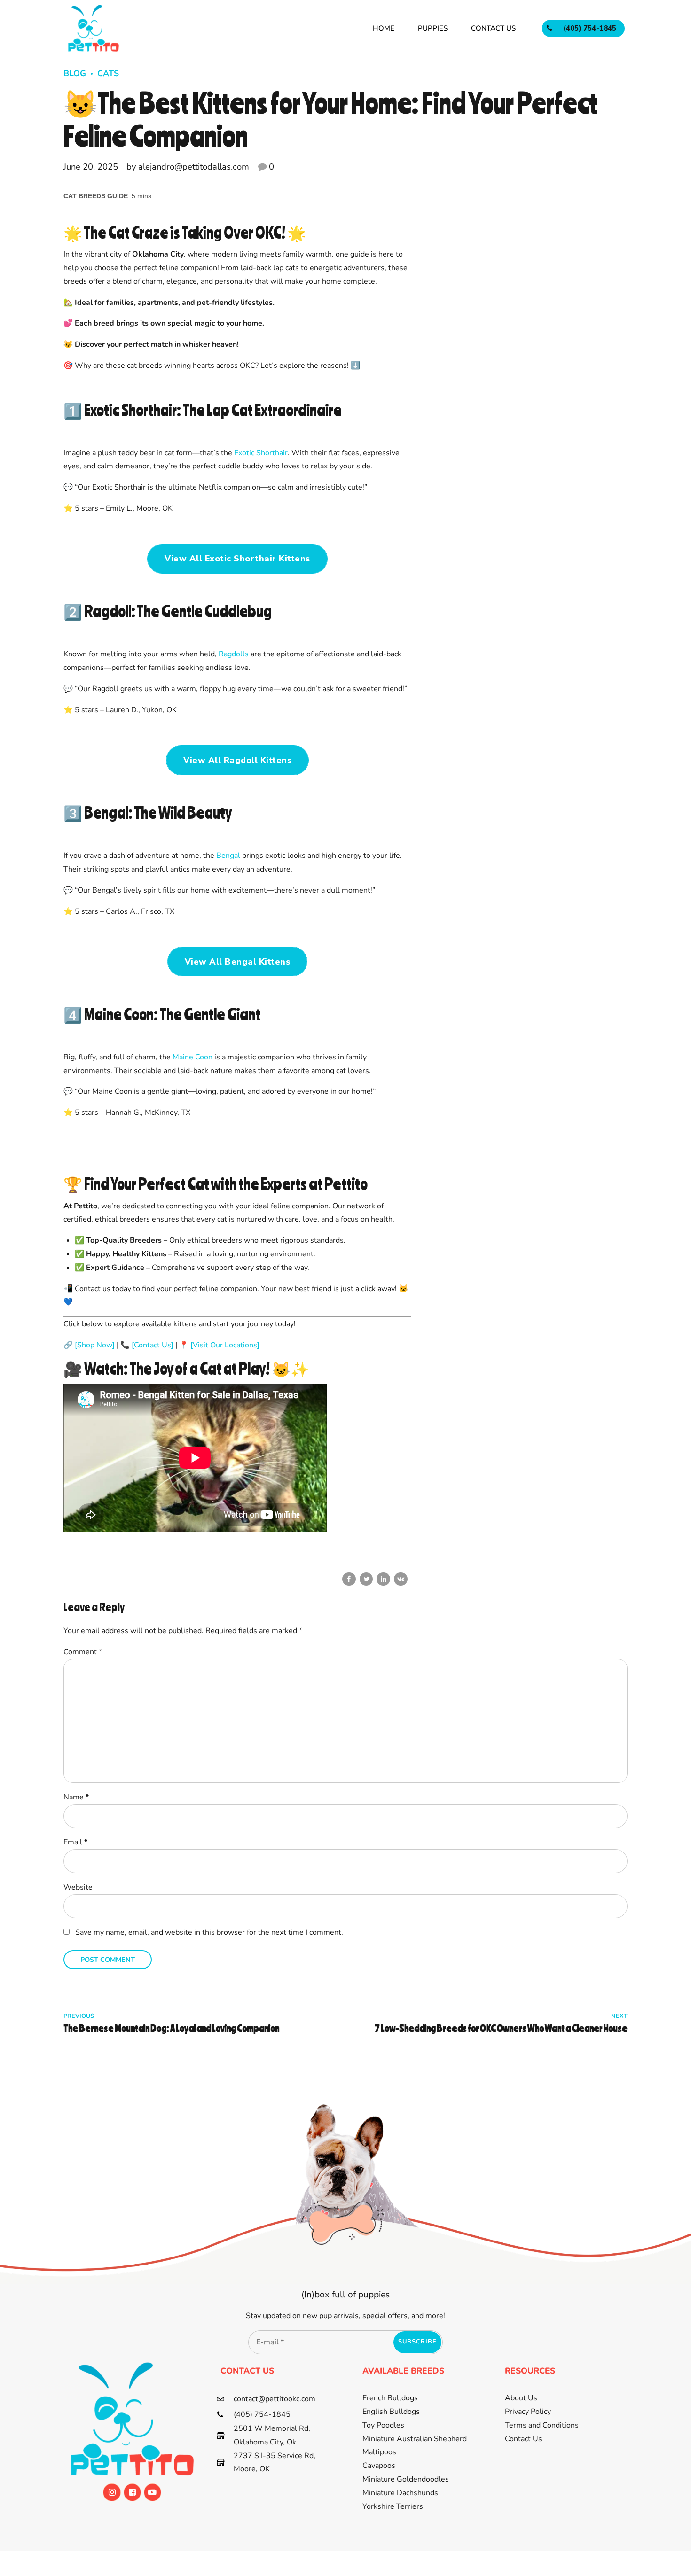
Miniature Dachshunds (400, 2493)
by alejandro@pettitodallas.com (188, 167)
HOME (384, 28)
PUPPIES (433, 28)
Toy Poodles (383, 2425)
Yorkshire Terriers (393, 2506)
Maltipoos (379, 2452)
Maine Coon (192, 1057)
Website (78, 1887)
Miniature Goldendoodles (406, 2479)
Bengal (228, 856)
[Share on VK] (401, 1579)
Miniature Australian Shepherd (415, 2439)
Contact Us (523, 2439)
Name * (76, 1797)
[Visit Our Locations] (225, 1345)
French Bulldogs (390, 2398)
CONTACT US (493, 28)
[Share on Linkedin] (383, 1579)
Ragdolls (234, 654)
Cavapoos (379, 2466)
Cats (108, 73)
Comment (83, 1652)
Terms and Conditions (542, 2425)
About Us (521, 2398)
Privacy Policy (528, 2412)
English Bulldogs (391, 2412)
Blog (75, 73)
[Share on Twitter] (366, 1579)
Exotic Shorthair (261, 453)
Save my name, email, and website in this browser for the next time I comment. (209, 1932)
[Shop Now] (95, 1345)
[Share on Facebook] (349, 1579)
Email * (75, 1842)
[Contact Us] (153, 1345)
